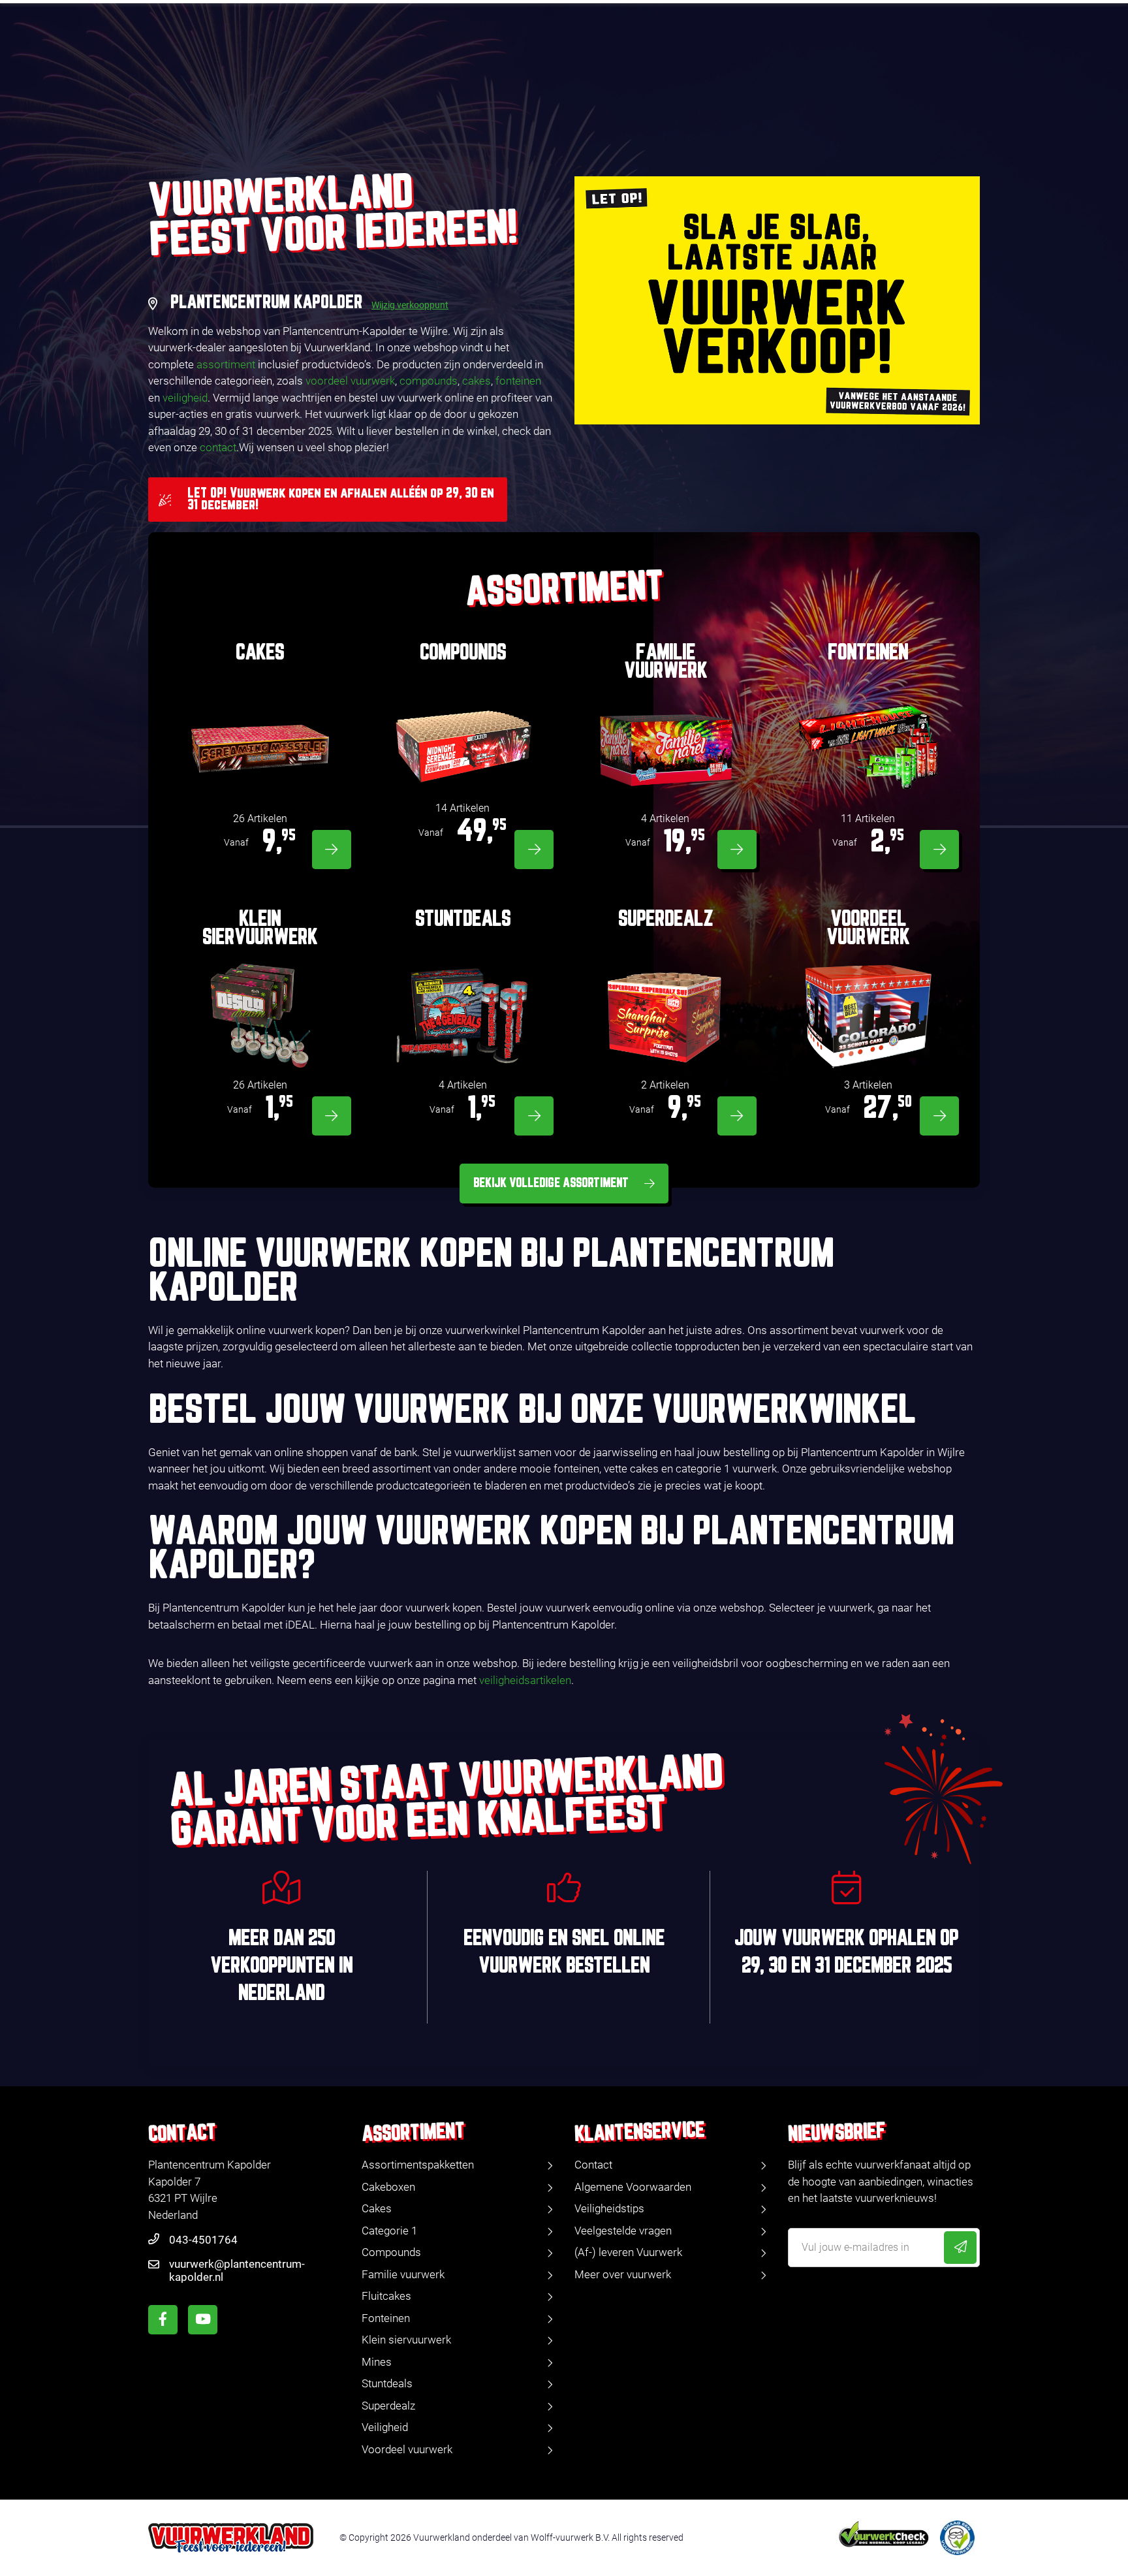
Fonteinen (386, 2318)
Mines (377, 2362)
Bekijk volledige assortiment (551, 1183)
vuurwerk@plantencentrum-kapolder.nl (237, 2270)
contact (218, 447)
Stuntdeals (387, 2383)
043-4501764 (203, 2240)
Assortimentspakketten (418, 2165)
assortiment (226, 364)
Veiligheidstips (609, 2208)
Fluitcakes (386, 2296)
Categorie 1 (389, 2231)
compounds (429, 381)
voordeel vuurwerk (350, 381)
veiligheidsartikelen (525, 1680)
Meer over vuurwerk (623, 2274)
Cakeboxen (388, 2187)
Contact (593, 2165)
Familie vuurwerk (403, 2274)
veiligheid (185, 398)
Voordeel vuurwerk (407, 2449)
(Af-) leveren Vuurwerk (628, 2252)
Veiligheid (385, 2427)
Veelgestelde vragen (623, 2231)
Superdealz (388, 2406)
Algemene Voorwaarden (633, 2187)
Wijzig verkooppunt (410, 305)
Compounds (391, 2252)
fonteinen (518, 381)
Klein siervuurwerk (406, 2340)
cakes (477, 381)
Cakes (377, 2208)
